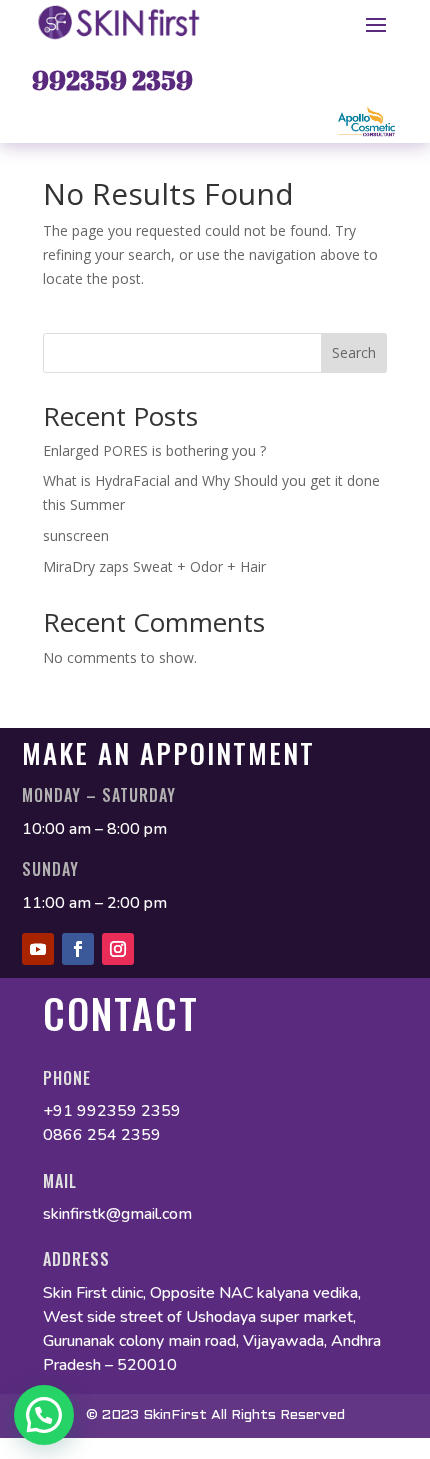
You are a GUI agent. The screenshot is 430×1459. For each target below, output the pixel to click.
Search (354, 352)
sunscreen (78, 535)
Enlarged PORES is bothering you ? (154, 450)
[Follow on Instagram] (118, 949)
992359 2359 (112, 80)
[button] (44, 1415)
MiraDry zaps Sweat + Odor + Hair (154, 566)
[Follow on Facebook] (78, 949)
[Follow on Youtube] (38, 949)
